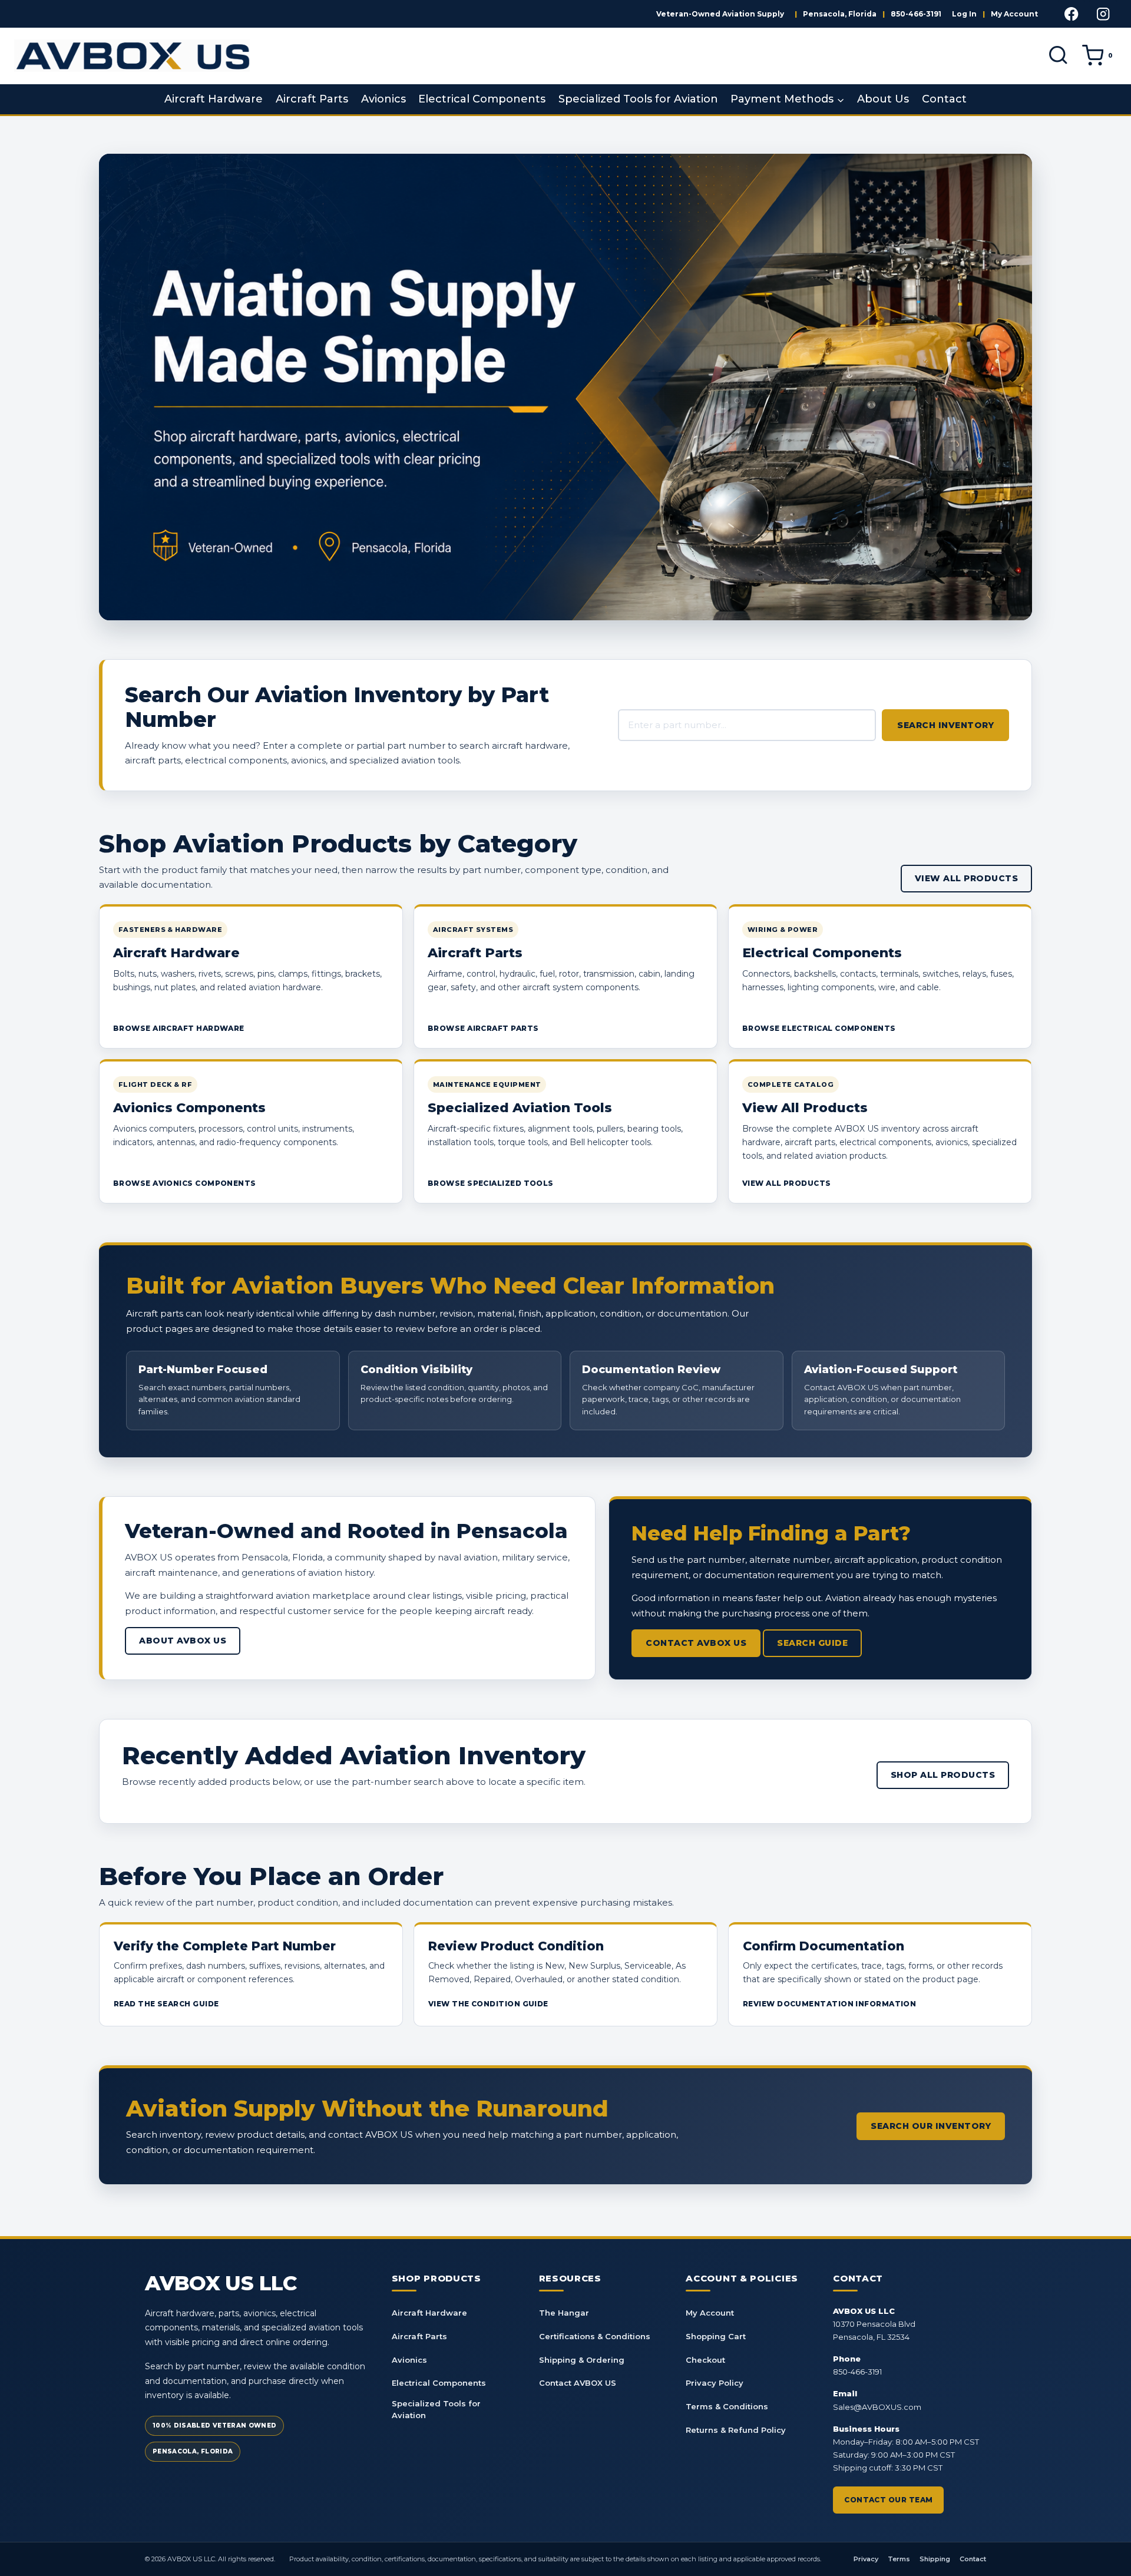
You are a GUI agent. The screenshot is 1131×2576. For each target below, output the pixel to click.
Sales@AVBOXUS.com (877, 2407)
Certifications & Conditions (595, 2336)
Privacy (866, 2559)
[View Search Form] (1058, 56)
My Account (1014, 14)
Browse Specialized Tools (491, 1183)
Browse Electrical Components (819, 1028)
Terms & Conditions (727, 2406)
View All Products (967, 878)
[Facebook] (1072, 14)
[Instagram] (1103, 14)
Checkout (705, 2360)
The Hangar (564, 2313)
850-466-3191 (916, 14)
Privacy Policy (715, 2383)
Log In (964, 14)
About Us (883, 99)
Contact (944, 99)
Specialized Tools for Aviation (638, 99)
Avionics (383, 99)
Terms (899, 2559)
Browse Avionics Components (185, 1183)
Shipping (935, 2559)
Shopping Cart (716, 2336)
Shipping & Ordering (582, 2360)
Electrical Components (482, 99)
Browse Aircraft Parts (483, 1028)
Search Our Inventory (931, 2126)
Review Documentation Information (829, 2004)
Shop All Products (943, 1775)
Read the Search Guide (166, 2004)
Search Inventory (945, 725)
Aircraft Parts (312, 99)
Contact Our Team (888, 2500)
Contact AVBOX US (696, 1643)
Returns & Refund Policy (736, 2430)
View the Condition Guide (488, 2004)
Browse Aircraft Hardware (179, 1028)
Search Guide (812, 1643)
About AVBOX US (183, 1641)
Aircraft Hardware (214, 99)
